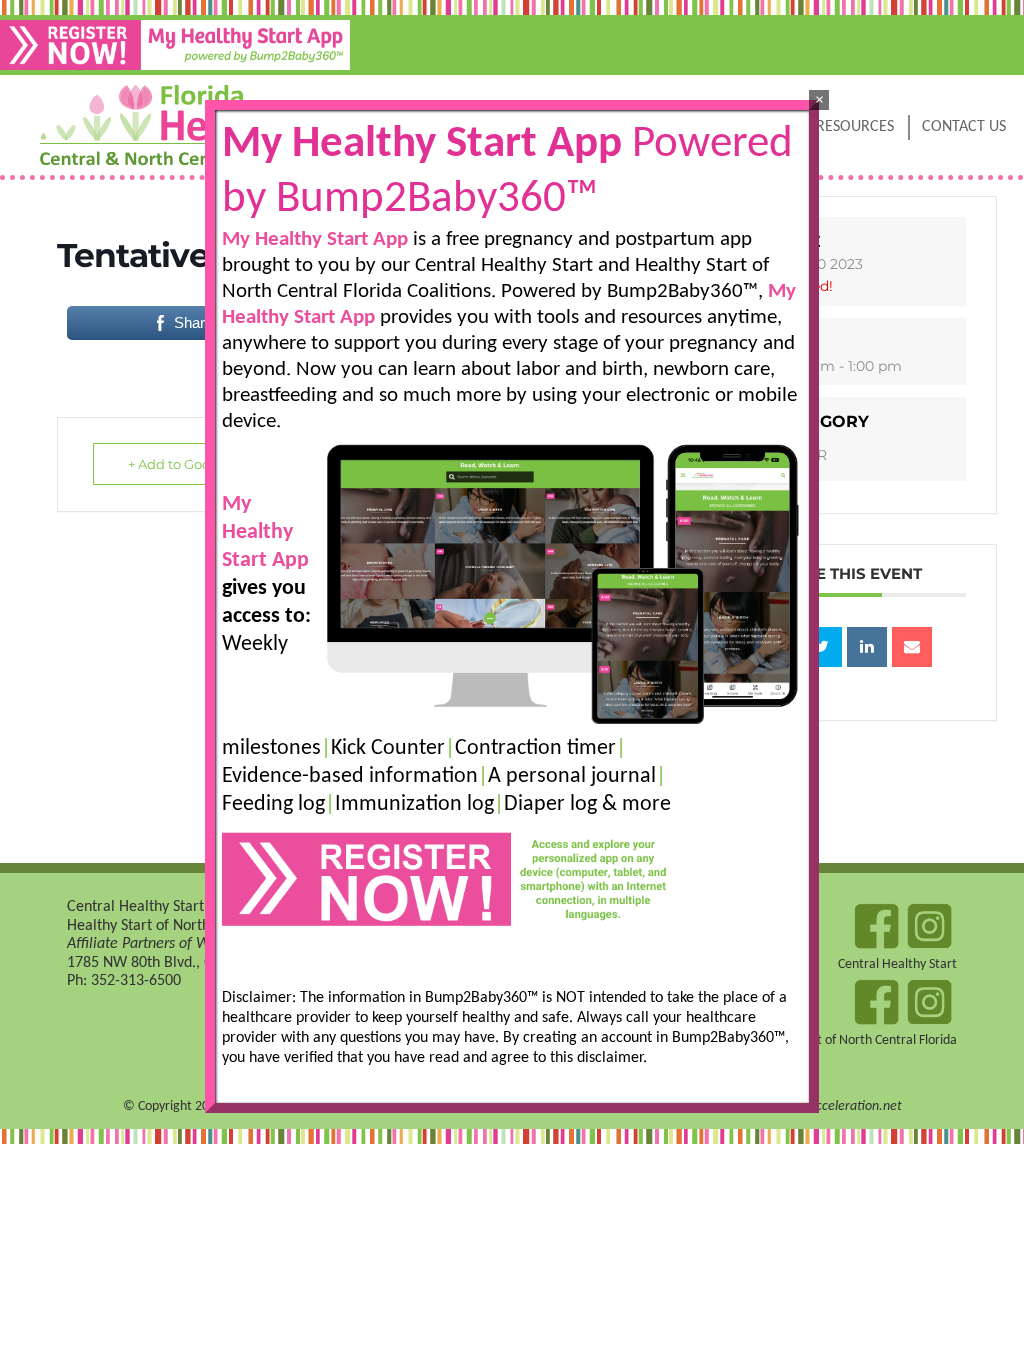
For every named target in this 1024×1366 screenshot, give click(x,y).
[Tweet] (822, 647)
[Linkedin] (867, 647)
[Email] (912, 647)
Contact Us (964, 127)
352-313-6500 (136, 981)
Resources (855, 127)
